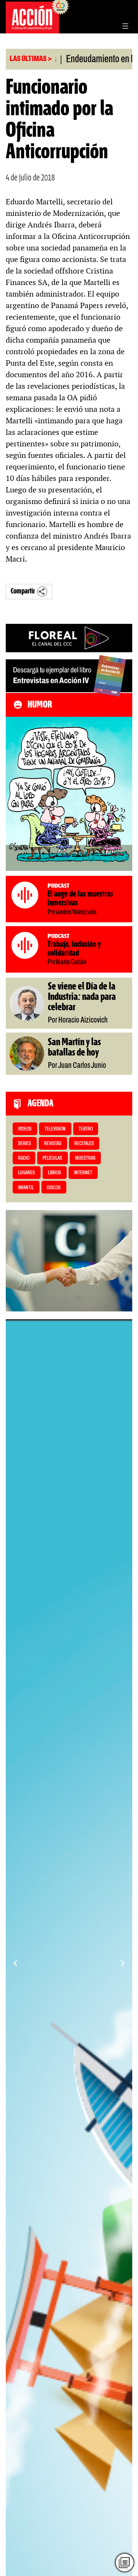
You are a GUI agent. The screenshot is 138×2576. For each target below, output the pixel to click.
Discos (54, 1188)
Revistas (53, 1144)
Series (25, 1144)
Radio (24, 1158)
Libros (54, 1173)
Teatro (86, 1129)
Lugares (26, 1173)
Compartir (23, 591)
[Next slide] (123, 1963)
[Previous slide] (15, 1963)
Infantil (26, 1188)
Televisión (55, 1129)
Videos (25, 1129)
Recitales (84, 1144)
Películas (52, 1158)
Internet (83, 1173)
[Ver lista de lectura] (124, 2562)
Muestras (85, 1158)
